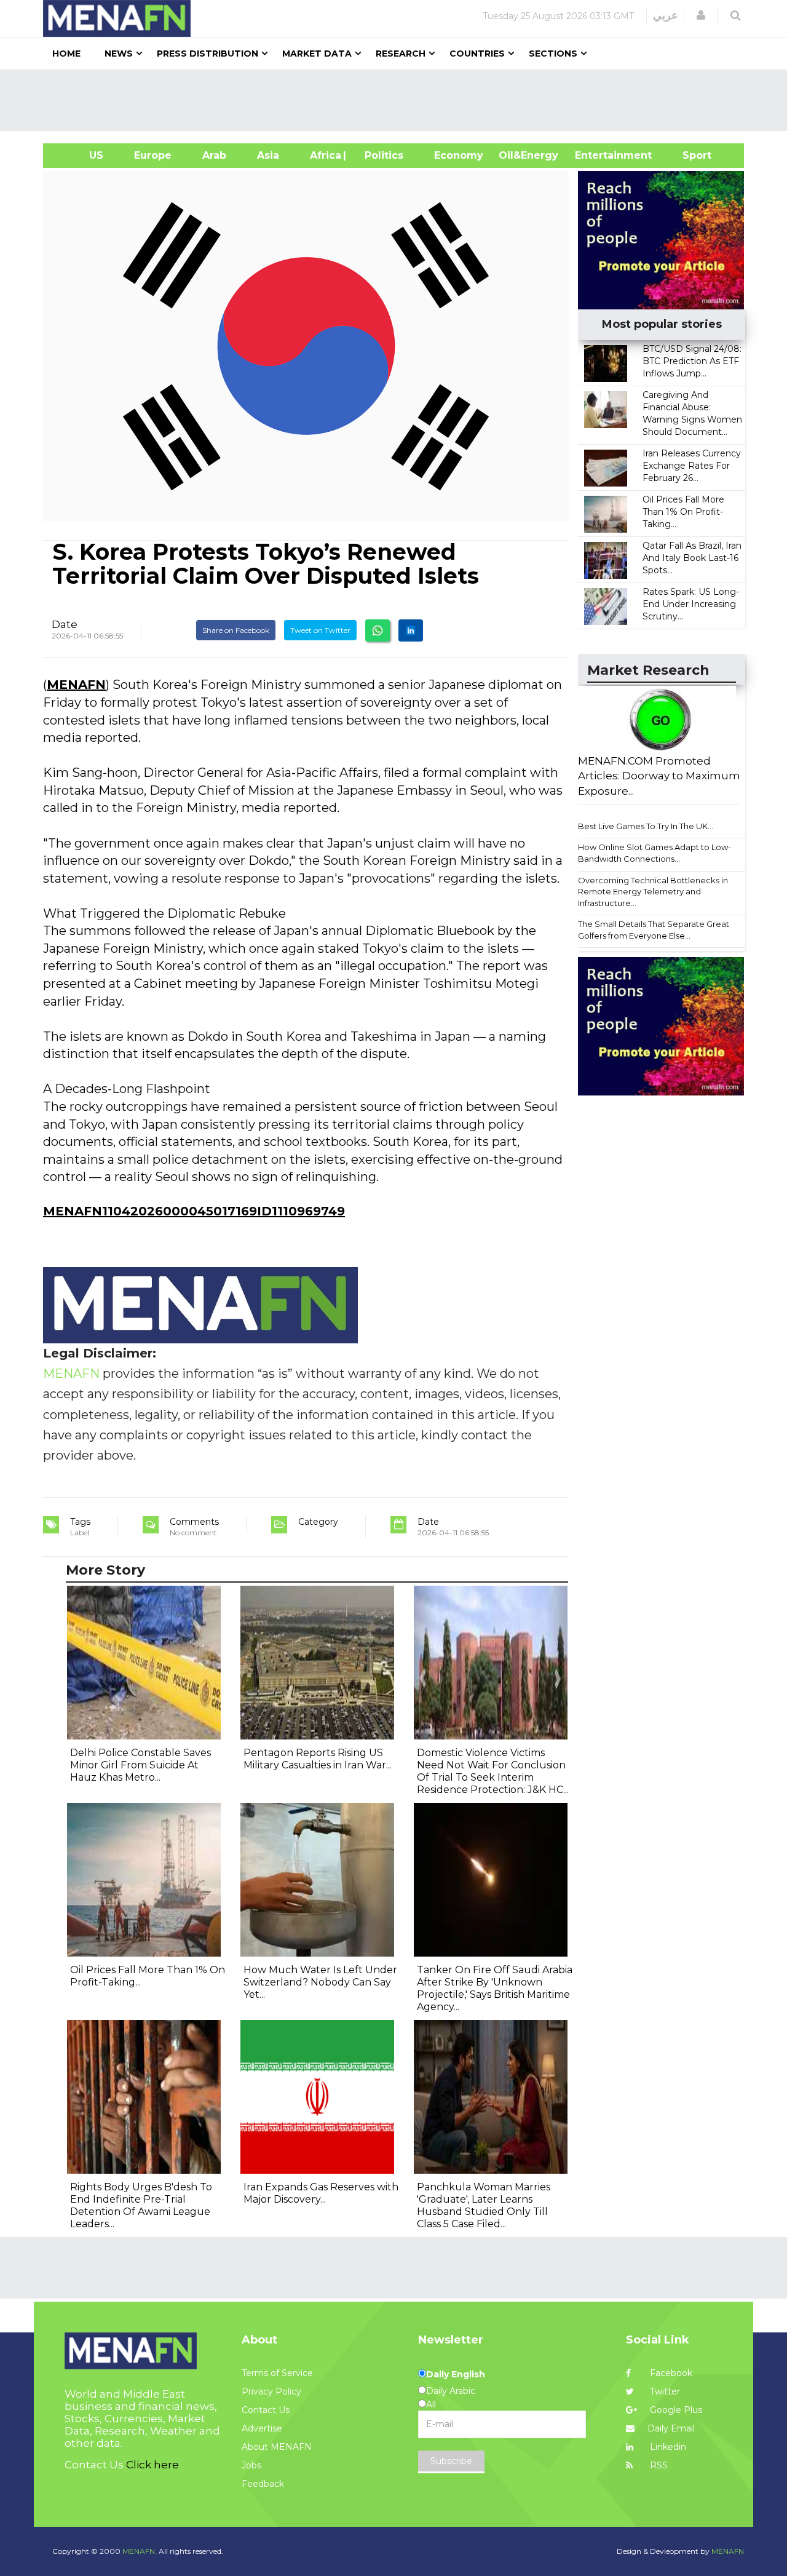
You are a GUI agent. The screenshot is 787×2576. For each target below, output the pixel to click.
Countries (477, 54)
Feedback (263, 2484)
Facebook (670, 2373)
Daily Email (671, 2428)
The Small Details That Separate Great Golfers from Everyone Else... (654, 930)
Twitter (664, 2391)
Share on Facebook (236, 630)
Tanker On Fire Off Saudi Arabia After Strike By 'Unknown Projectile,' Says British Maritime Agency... (495, 1988)
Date (65, 624)
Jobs (251, 2465)
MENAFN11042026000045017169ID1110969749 (194, 1211)
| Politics (381, 155)
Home (66, 54)
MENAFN (76, 685)
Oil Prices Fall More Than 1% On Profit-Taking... (683, 512)
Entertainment (595, 155)
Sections (553, 54)
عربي (666, 15)
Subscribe (451, 2461)
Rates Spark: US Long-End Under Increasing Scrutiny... (691, 604)
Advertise (262, 2428)
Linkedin (667, 2447)
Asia (268, 155)
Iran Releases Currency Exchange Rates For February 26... (692, 466)
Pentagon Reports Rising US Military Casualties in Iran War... (318, 1759)
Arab (214, 155)
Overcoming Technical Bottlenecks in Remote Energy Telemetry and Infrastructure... (653, 892)
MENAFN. (140, 2551)
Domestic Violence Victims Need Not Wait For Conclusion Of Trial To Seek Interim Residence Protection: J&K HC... (493, 1771)
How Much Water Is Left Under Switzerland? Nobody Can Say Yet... (320, 1982)
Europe (153, 155)
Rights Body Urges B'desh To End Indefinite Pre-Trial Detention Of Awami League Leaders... (141, 2205)
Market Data (317, 54)
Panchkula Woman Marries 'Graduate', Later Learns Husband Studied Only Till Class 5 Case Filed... (484, 2205)
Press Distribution (208, 54)
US (81, 155)
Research (401, 54)
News (119, 54)
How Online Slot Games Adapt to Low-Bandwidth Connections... (655, 853)
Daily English (456, 2374)
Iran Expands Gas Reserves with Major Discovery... (321, 2193)
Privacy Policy (271, 2391)
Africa (324, 155)
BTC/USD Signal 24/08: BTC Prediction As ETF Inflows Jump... (692, 361)
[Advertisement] (398, 100)
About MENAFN (277, 2447)
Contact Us (266, 2410)
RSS (658, 2465)
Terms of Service (277, 2373)
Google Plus (675, 2410)
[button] (701, 15)
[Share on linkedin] (411, 630)
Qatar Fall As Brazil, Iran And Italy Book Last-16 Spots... (692, 558)
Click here (152, 2465)
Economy (459, 155)
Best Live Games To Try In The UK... (646, 826)
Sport (689, 155)
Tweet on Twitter (320, 630)
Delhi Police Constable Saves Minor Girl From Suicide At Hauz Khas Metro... (140, 1765)
